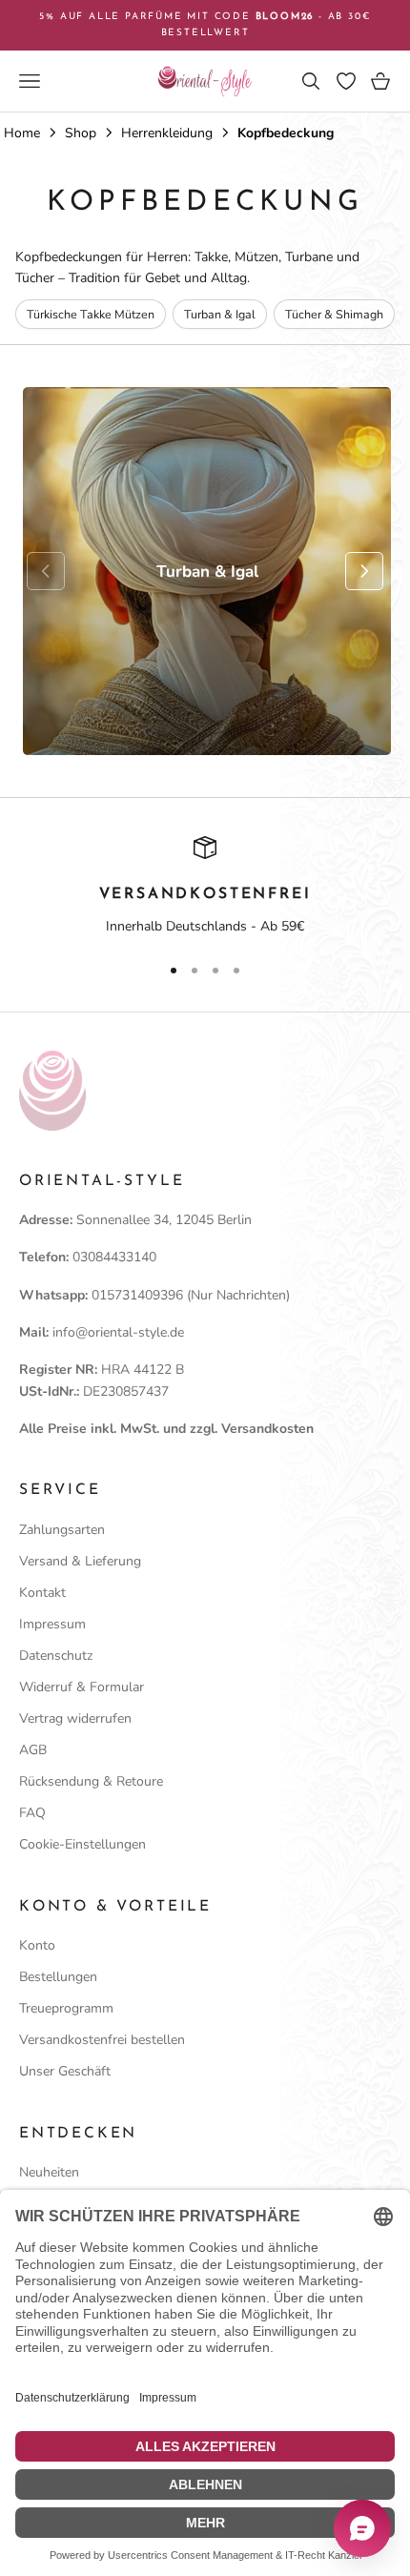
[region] (205, 887)
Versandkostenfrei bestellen (102, 2040)
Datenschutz (56, 1656)
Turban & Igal (220, 314)
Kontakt (42, 1593)
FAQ (32, 1813)
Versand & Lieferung (80, 1561)
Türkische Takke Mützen (91, 314)
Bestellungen (58, 1977)
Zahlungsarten (62, 1530)
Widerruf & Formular (82, 1687)
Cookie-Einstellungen (82, 1844)
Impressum (52, 1624)
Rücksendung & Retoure (91, 1781)
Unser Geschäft (65, 2071)
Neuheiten (49, 2172)
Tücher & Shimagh (334, 314)
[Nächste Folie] (364, 571)
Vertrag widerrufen (75, 1718)
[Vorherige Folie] (46, 571)
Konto (37, 1945)
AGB (33, 1750)
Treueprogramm (66, 2008)
